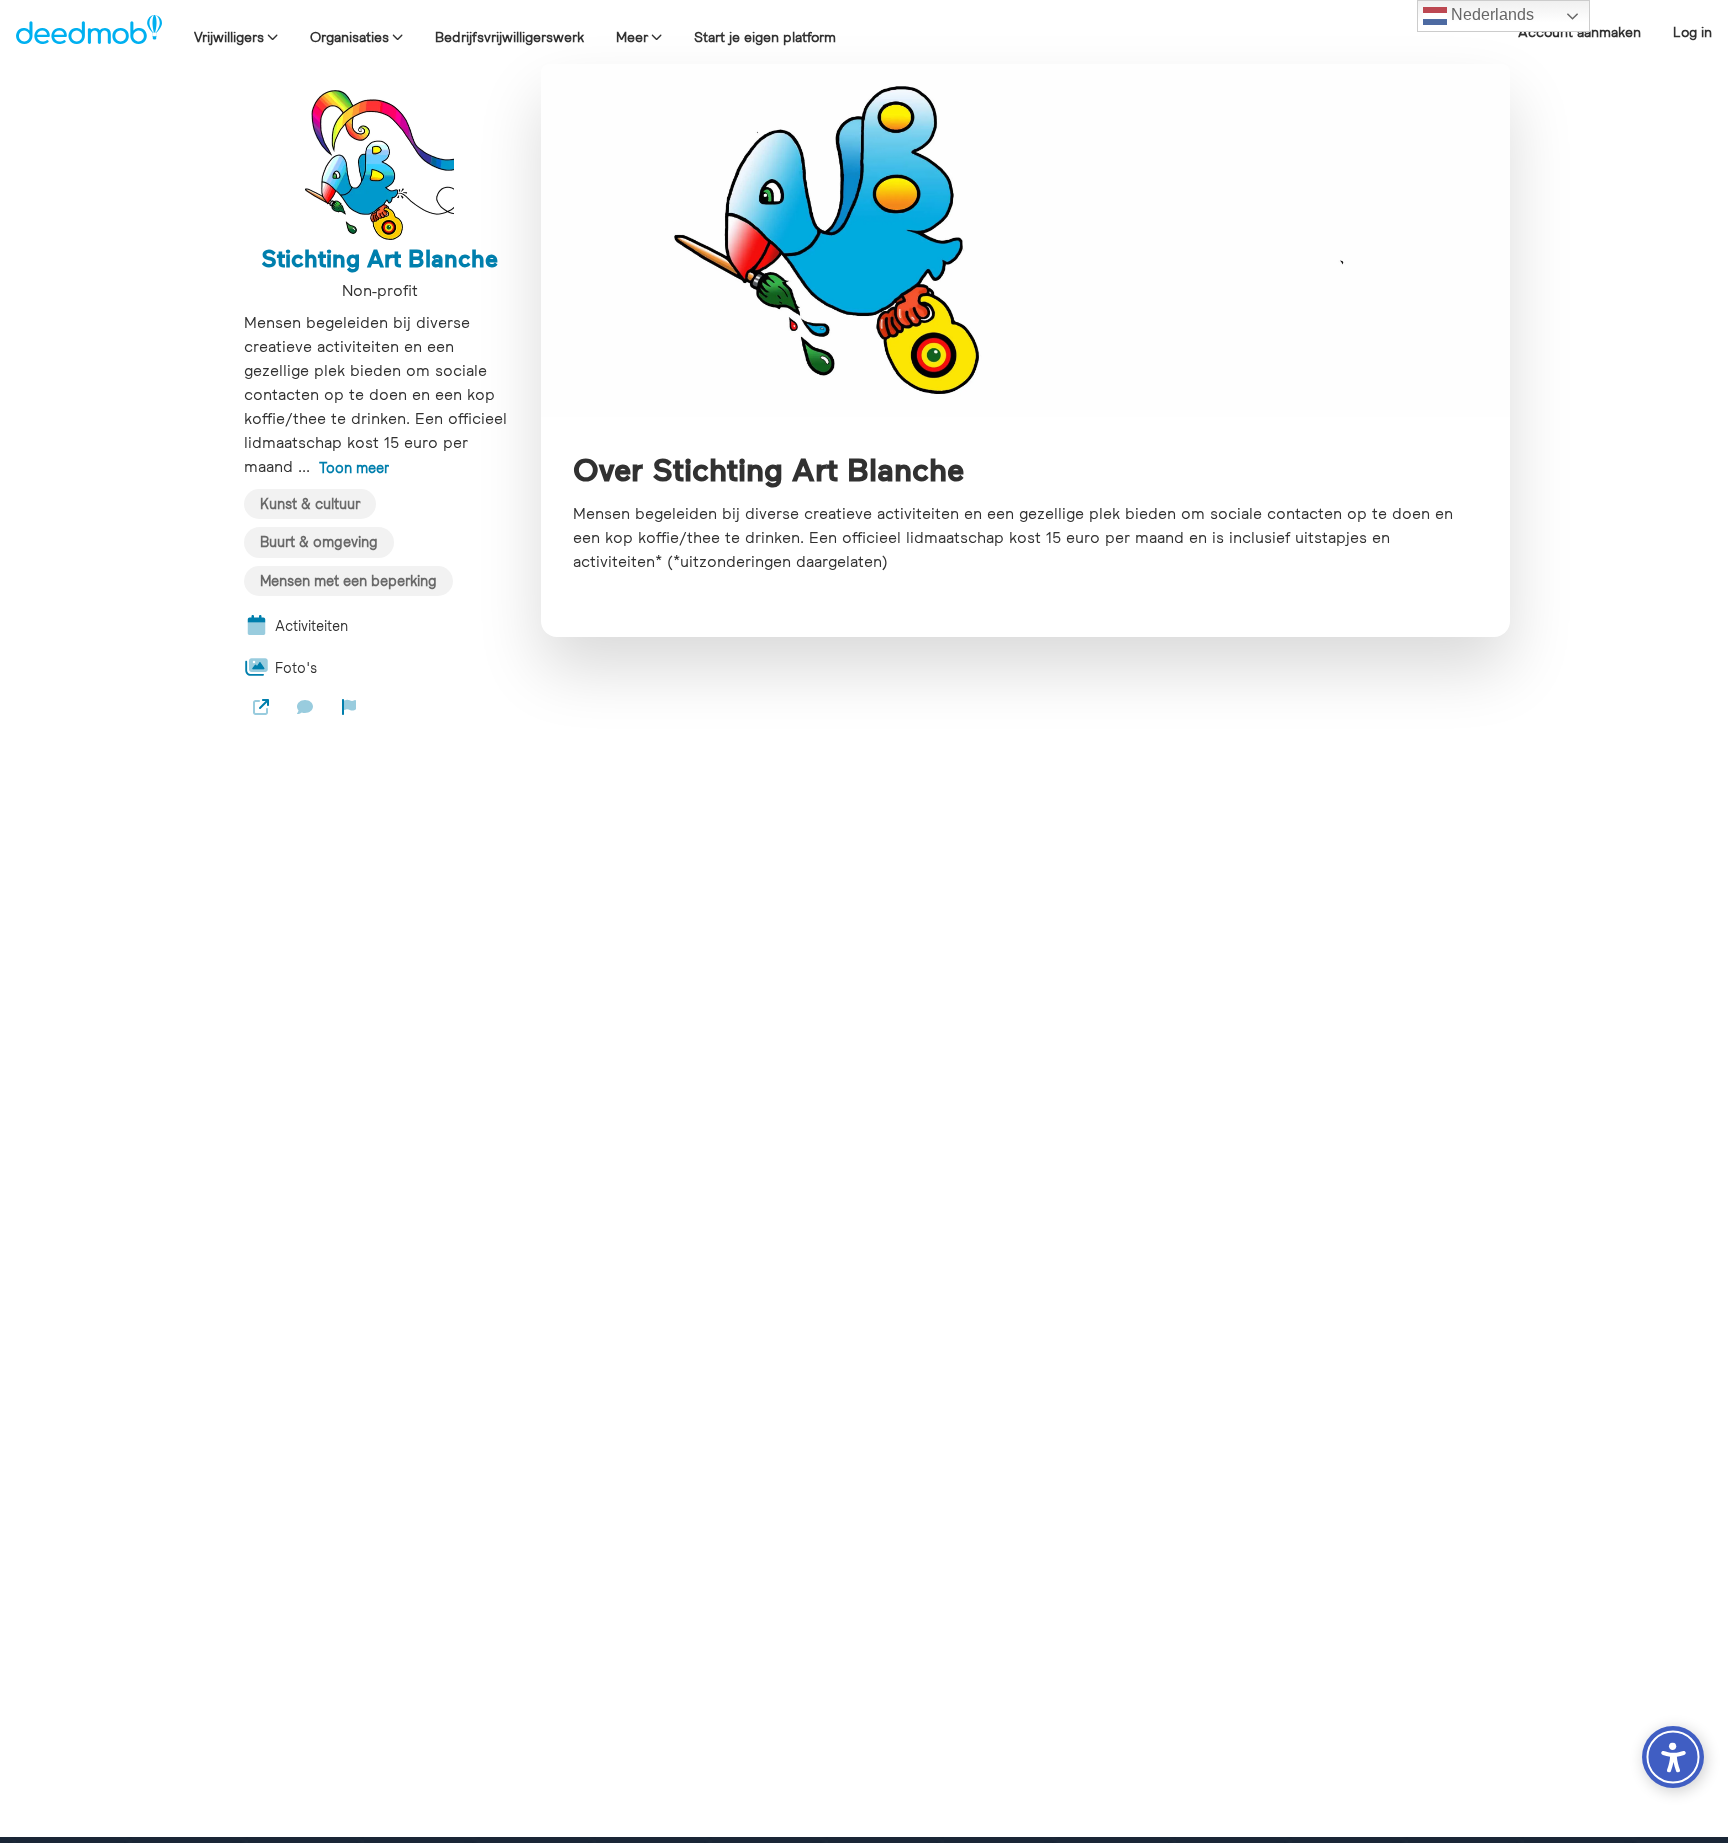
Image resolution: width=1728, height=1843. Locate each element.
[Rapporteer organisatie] (349, 707)
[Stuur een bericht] (305, 707)
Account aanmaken (1579, 32)
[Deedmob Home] (89, 32)
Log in (1692, 32)
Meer (632, 37)
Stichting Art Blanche (379, 258)
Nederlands (1490, 14)
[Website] (261, 707)
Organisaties (349, 37)
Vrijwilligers (229, 37)
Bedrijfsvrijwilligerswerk (509, 37)
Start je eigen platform (765, 37)
